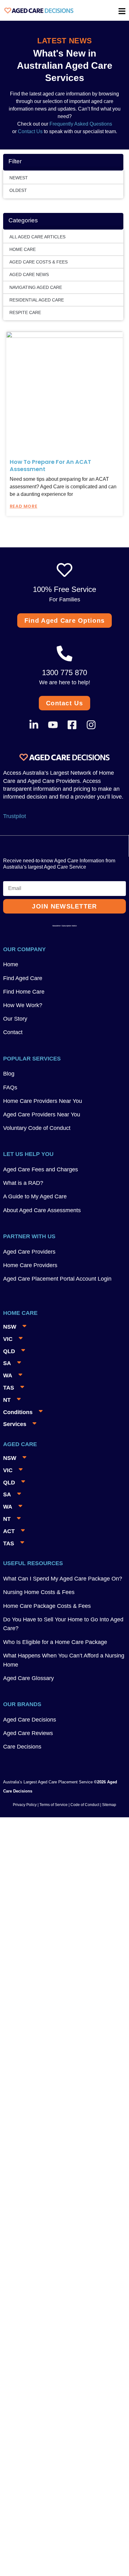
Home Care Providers (30, 1265)
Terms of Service (54, 1805)
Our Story (15, 1019)
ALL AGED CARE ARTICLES (37, 237)
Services (15, 1424)
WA (8, 1375)
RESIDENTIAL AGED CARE (37, 300)
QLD (9, 1351)
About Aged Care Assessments (42, 1210)
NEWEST (19, 178)
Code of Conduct (84, 1805)
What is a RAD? (23, 1183)
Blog (9, 1074)
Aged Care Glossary (28, 1678)
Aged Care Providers (29, 1252)
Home (11, 964)
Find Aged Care (23, 978)
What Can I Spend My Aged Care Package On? (63, 1579)
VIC (8, 1339)
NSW (10, 1327)
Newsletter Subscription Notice (64, 926)
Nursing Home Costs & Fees (39, 1592)
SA (7, 1363)
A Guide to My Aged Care (35, 1196)
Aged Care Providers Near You (42, 1114)
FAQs (10, 1087)
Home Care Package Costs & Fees (47, 1606)
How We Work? (23, 1005)
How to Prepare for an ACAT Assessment (50, 465)
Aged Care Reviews (28, 1733)
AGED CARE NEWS (29, 274)
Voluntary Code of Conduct (37, 1128)
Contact (13, 1032)
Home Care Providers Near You (43, 1101)
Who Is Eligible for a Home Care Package (55, 1642)
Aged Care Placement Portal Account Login (57, 1279)
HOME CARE (23, 249)
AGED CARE (20, 1444)
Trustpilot (15, 816)
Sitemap (109, 1805)
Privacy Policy (25, 1805)
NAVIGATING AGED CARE (36, 287)
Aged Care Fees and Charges (41, 1169)
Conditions (18, 1412)
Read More (23, 506)
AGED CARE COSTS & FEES (39, 262)
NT (7, 1400)
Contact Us (30, 131)
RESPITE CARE (25, 312)
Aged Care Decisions (30, 1720)
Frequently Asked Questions (80, 124)
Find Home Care (24, 992)
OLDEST (18, 190)
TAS (9, 1388)
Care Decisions (22, 1747)
